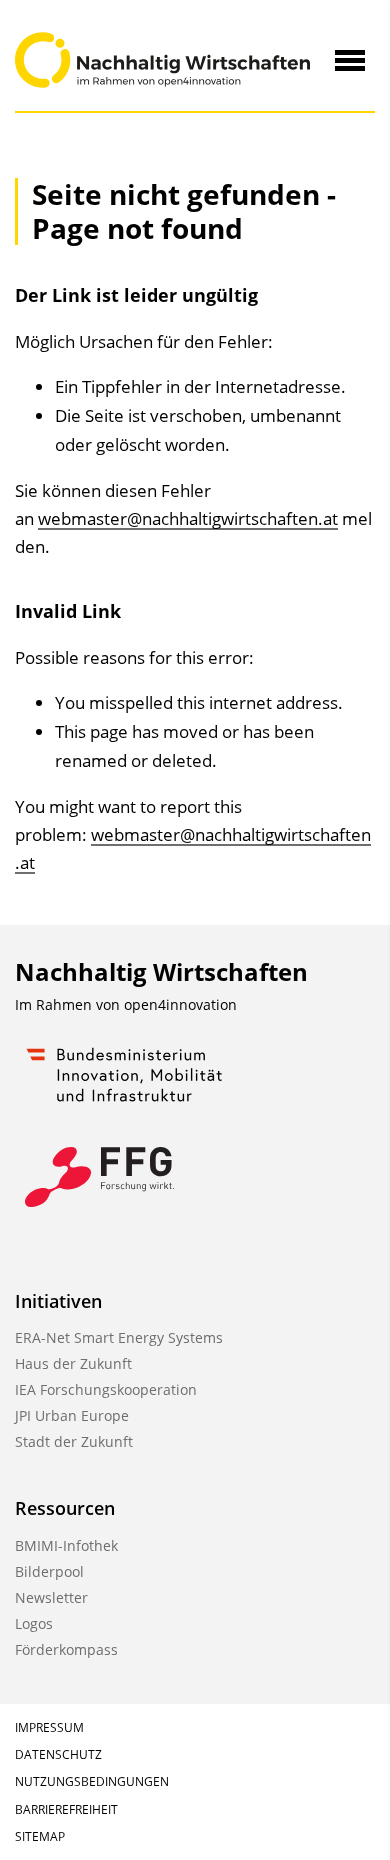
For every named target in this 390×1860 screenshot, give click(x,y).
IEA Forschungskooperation (106, 1389)
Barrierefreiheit (66, 1809)
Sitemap (40, 1836)
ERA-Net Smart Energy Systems (119, 1337)
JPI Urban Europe (72, 1415)
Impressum (49, 1727)
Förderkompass (66, 1649)
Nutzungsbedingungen (92, 1781)
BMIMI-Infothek (66, 1545)
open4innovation (180, 1004)
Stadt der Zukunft (74, 1441)
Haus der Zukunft (73, 1363)
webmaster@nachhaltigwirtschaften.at (188, 518)
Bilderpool (49, 1571)
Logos (34, 1623)
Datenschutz (58, 1754)
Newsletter (51, 1597)
